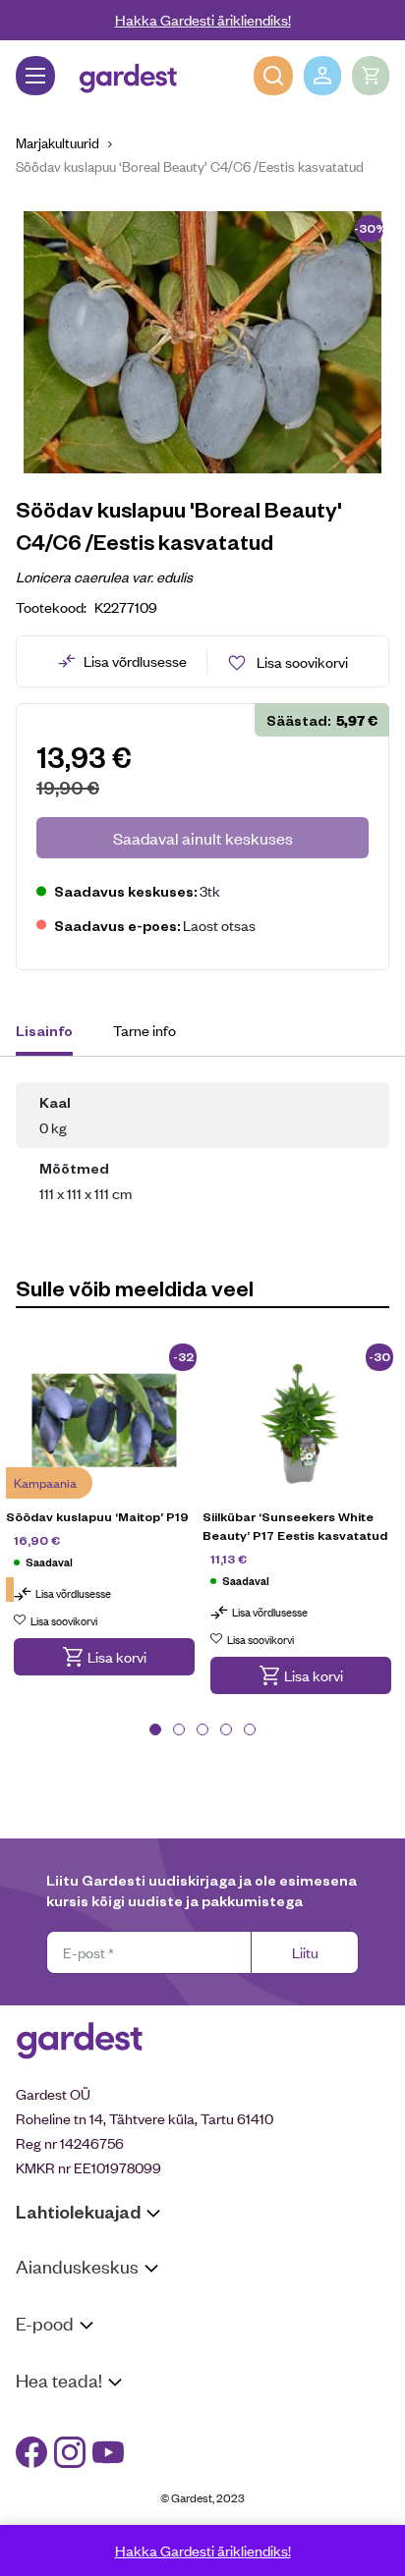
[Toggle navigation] (35, 76)
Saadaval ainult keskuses (203, 838)
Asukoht (42, 2303)
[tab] (54, 1033)
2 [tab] (179, 1729)
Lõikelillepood (58, 2329)
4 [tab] (226, 1729)
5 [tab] (250, 1729)
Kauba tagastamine (77, 2386)
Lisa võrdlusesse (135, 660)
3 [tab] (202, 1729)
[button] (104, 1657)
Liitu (305, 1952)
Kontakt (41, 2417)
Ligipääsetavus (63, 2493)
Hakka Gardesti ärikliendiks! (203, 19)
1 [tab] (155, 1729)
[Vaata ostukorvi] (371, 76)
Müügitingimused (69, 2360)
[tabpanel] (104, 1522)
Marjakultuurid (58, 142)
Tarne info (145, 1030)
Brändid (40, 2519)
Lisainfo (44, 1030)
